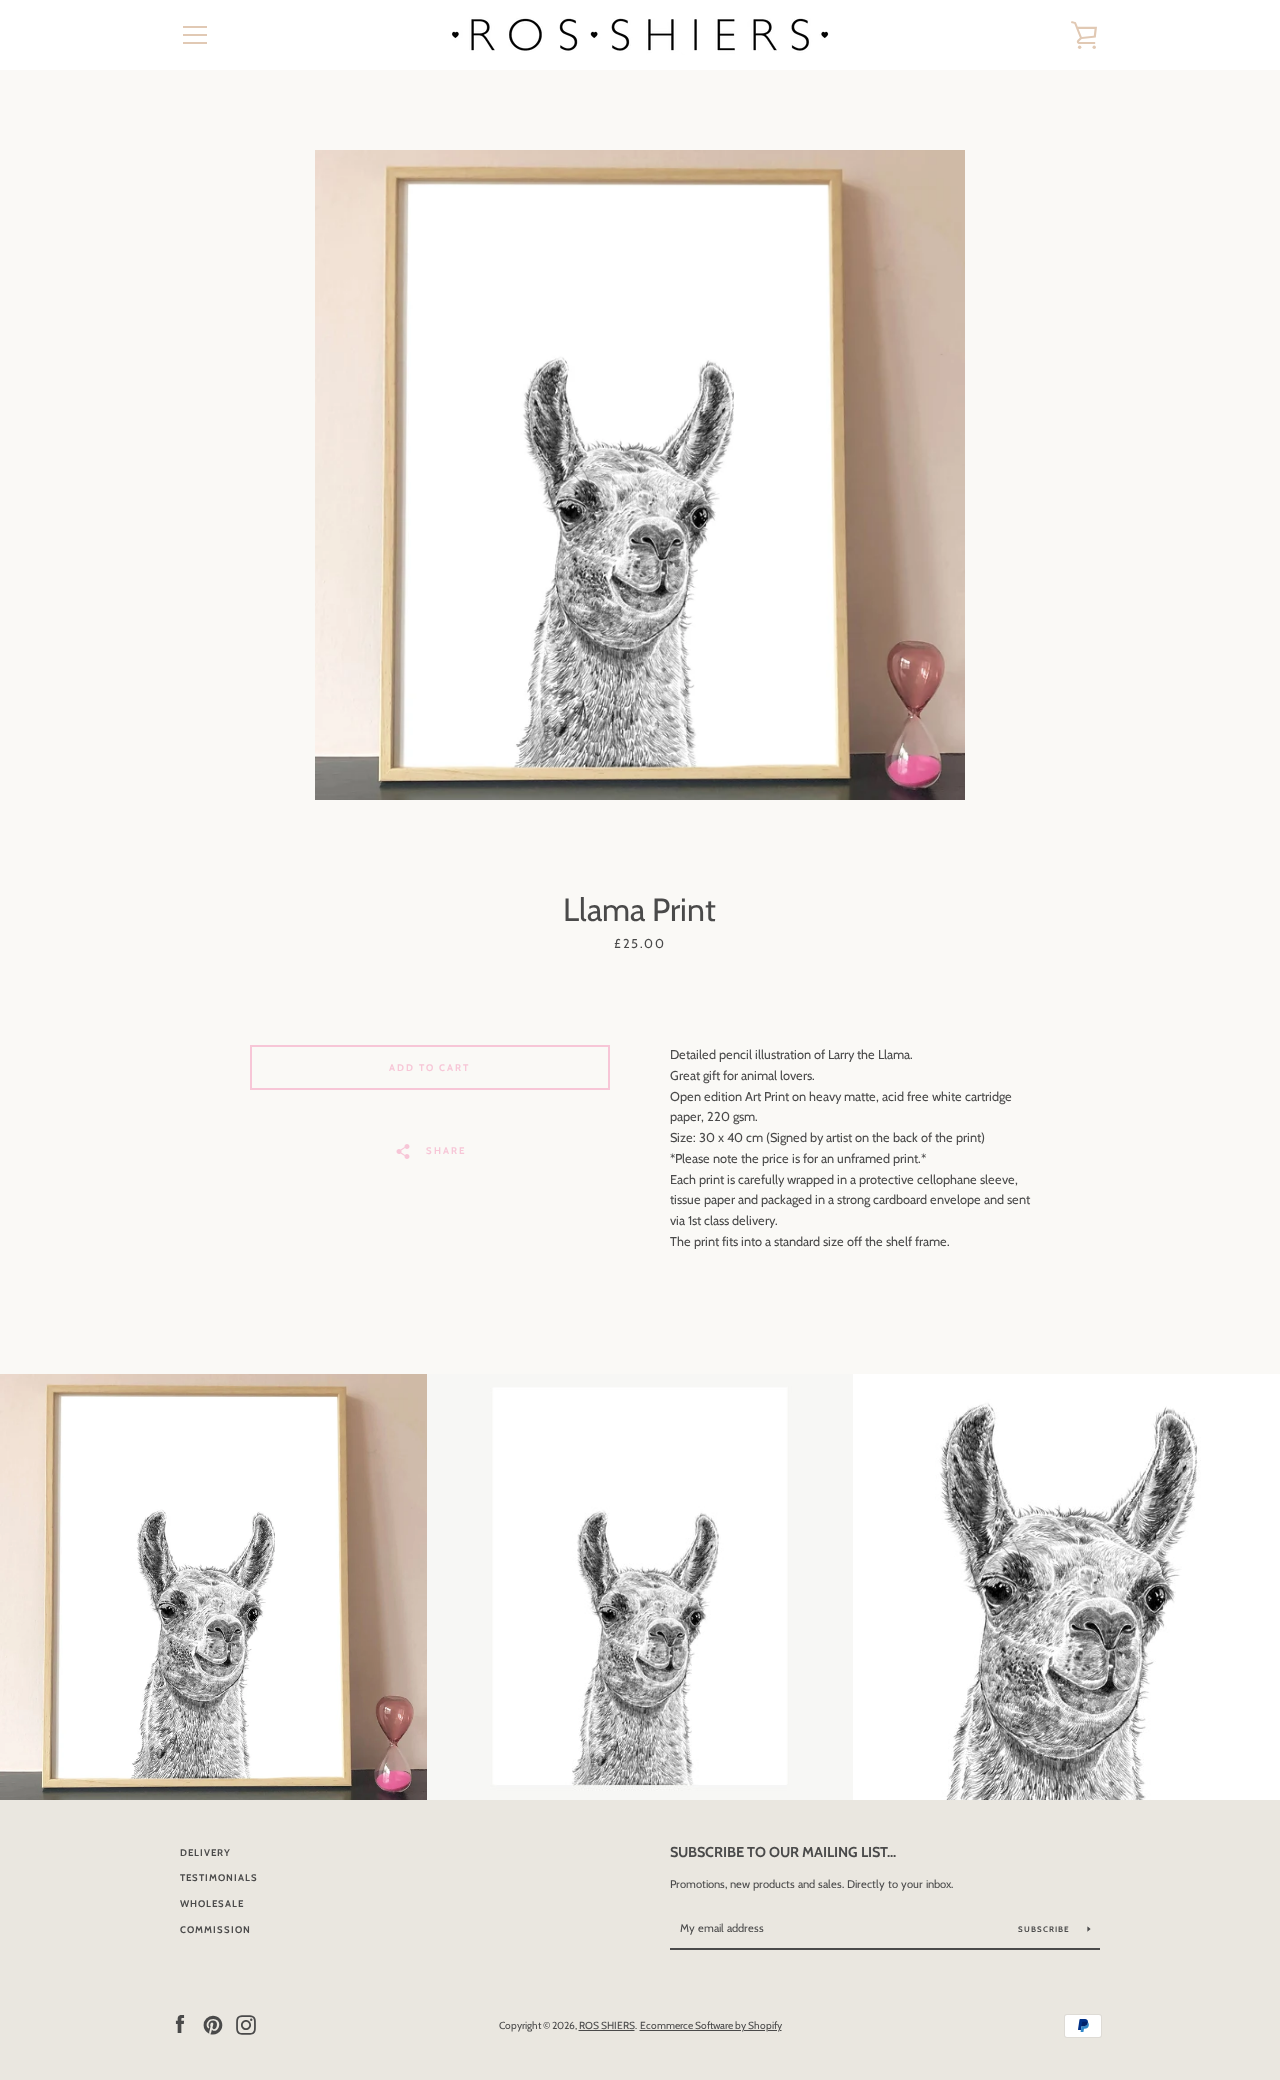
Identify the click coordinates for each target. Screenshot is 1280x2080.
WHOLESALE (212, 1903)
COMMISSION (215, 1929)
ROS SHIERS (607, 2025)
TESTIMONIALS (219, 1877)
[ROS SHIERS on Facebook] (180, 2024)
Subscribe (1045, 1929)
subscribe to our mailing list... (783, 1852)
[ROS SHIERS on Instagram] (246, 2024)
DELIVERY (205, 1852)
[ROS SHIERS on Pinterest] (213, 2024)
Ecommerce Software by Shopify (711, 2025)
